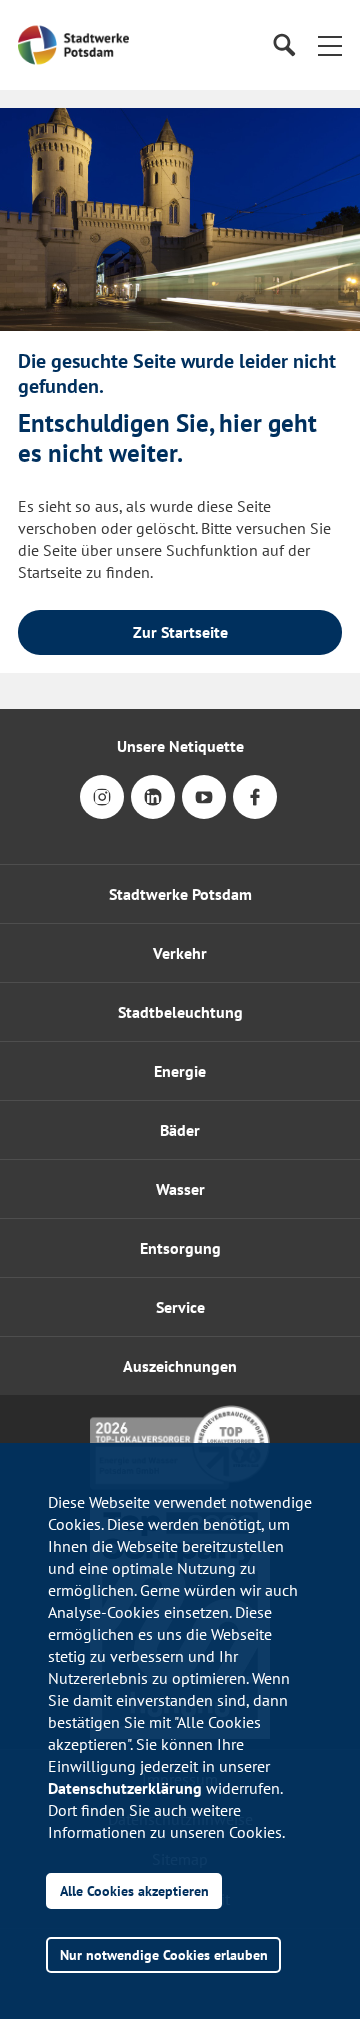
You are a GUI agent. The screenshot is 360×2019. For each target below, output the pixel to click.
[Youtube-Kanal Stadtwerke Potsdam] (204, 810)
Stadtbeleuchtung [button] (180, 1012)
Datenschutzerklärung (125, 1788)
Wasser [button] (180, 1189)
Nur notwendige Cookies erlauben (164, 1954)
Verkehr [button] (180, 953)
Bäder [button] (180, 1130)
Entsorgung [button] (180, 1248)
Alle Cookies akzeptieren (134, 1890)
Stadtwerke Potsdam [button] (180, 894)
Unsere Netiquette (180, 746)
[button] (330, 45)
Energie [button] (180, 1071)
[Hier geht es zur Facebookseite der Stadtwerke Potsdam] (255, 810)
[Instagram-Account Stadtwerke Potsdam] (102, 810)
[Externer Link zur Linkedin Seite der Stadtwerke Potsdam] (153, 810)
